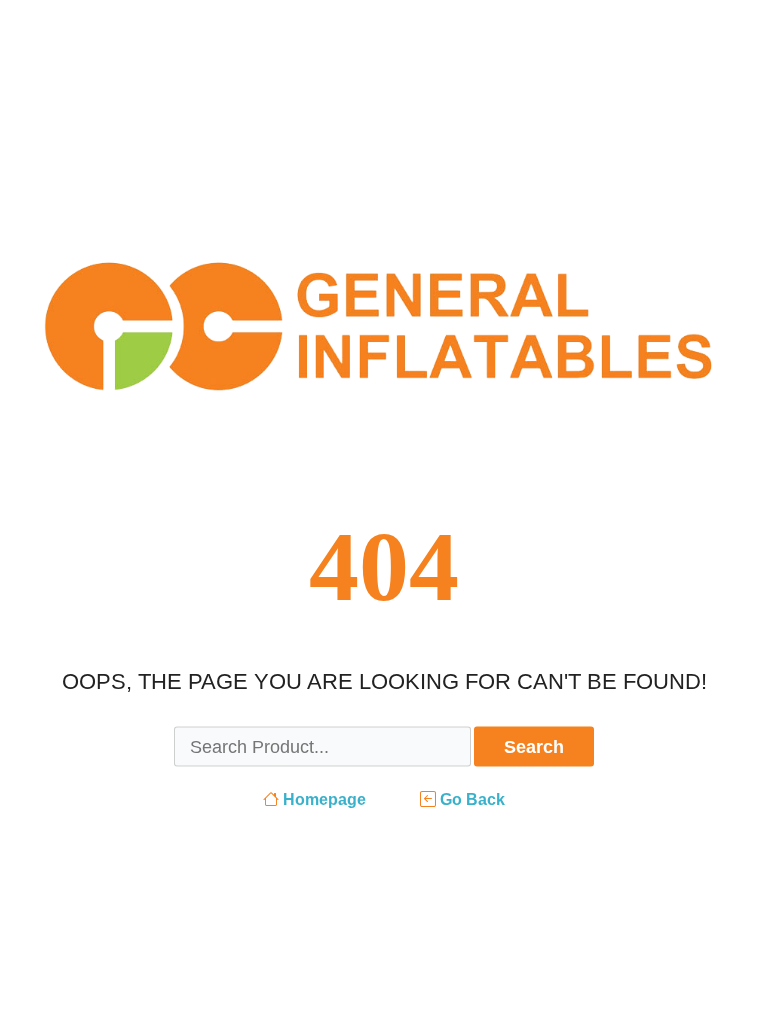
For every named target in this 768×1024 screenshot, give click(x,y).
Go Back (470, 799)
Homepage (322, 799)
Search (534, 747)
